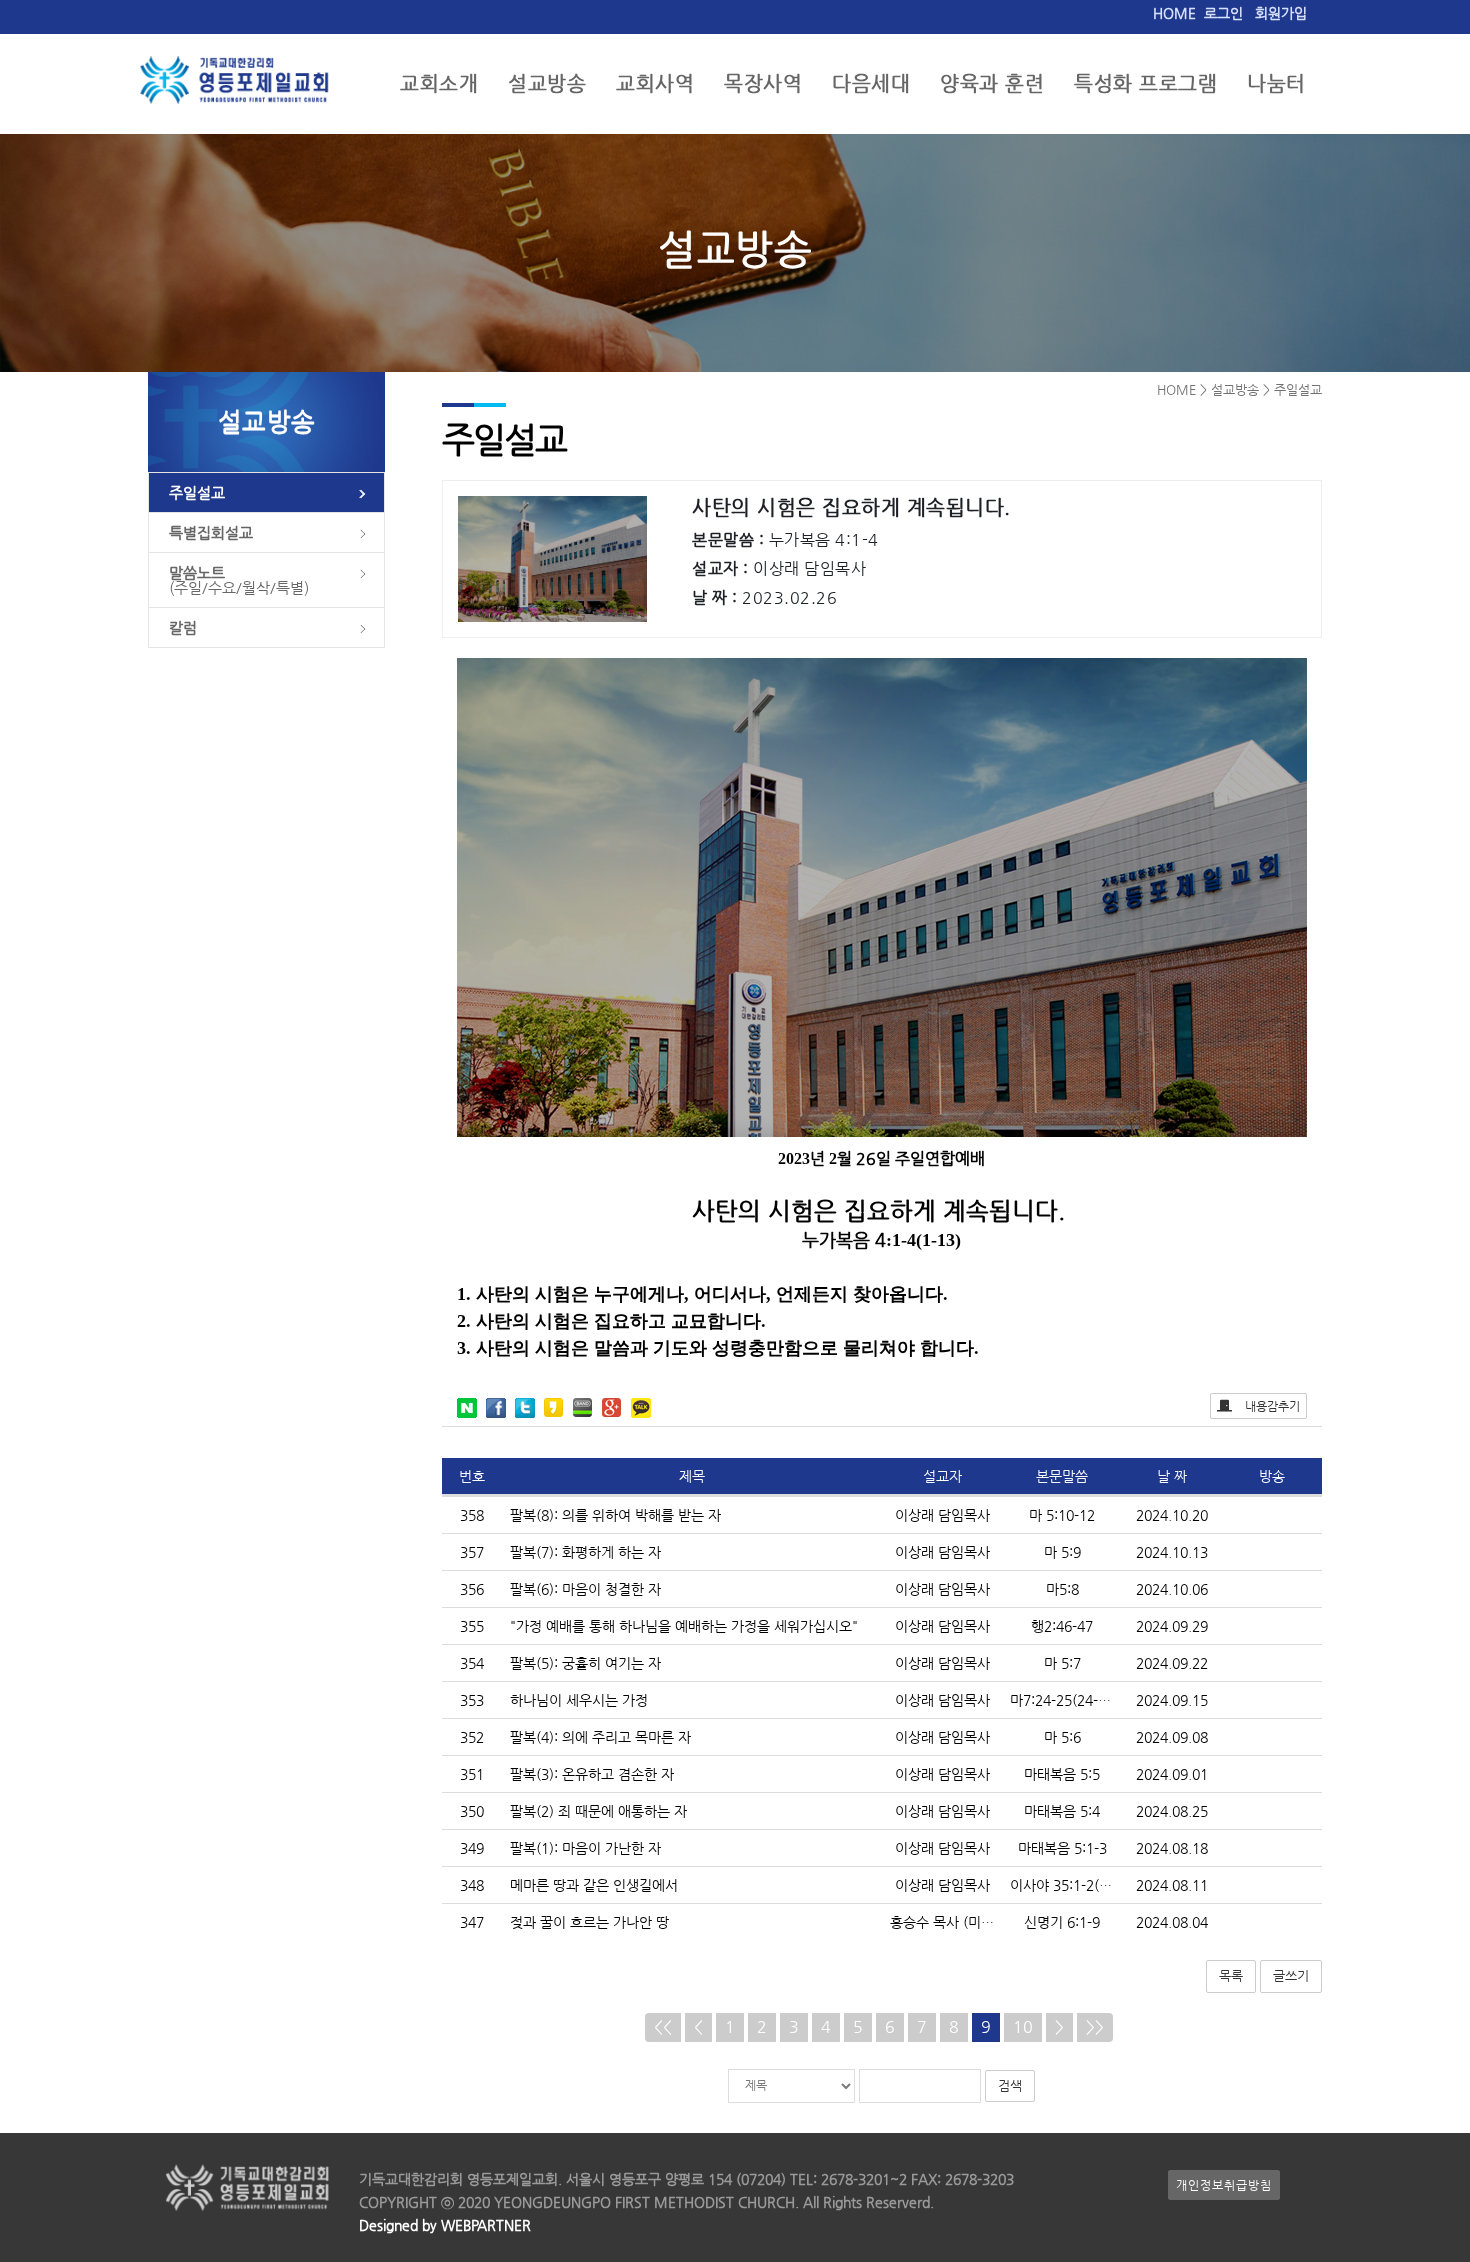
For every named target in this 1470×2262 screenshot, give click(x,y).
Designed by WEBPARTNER (445, 2225)
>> (1095, 2026)
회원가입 (1281, 13)
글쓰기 (1291, 1975)
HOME (1174, 13)
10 (1023, 2026)
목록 (1231, 1975)
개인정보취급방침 (1224, 2185)
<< (663, 2026)
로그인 (1223, 13)
